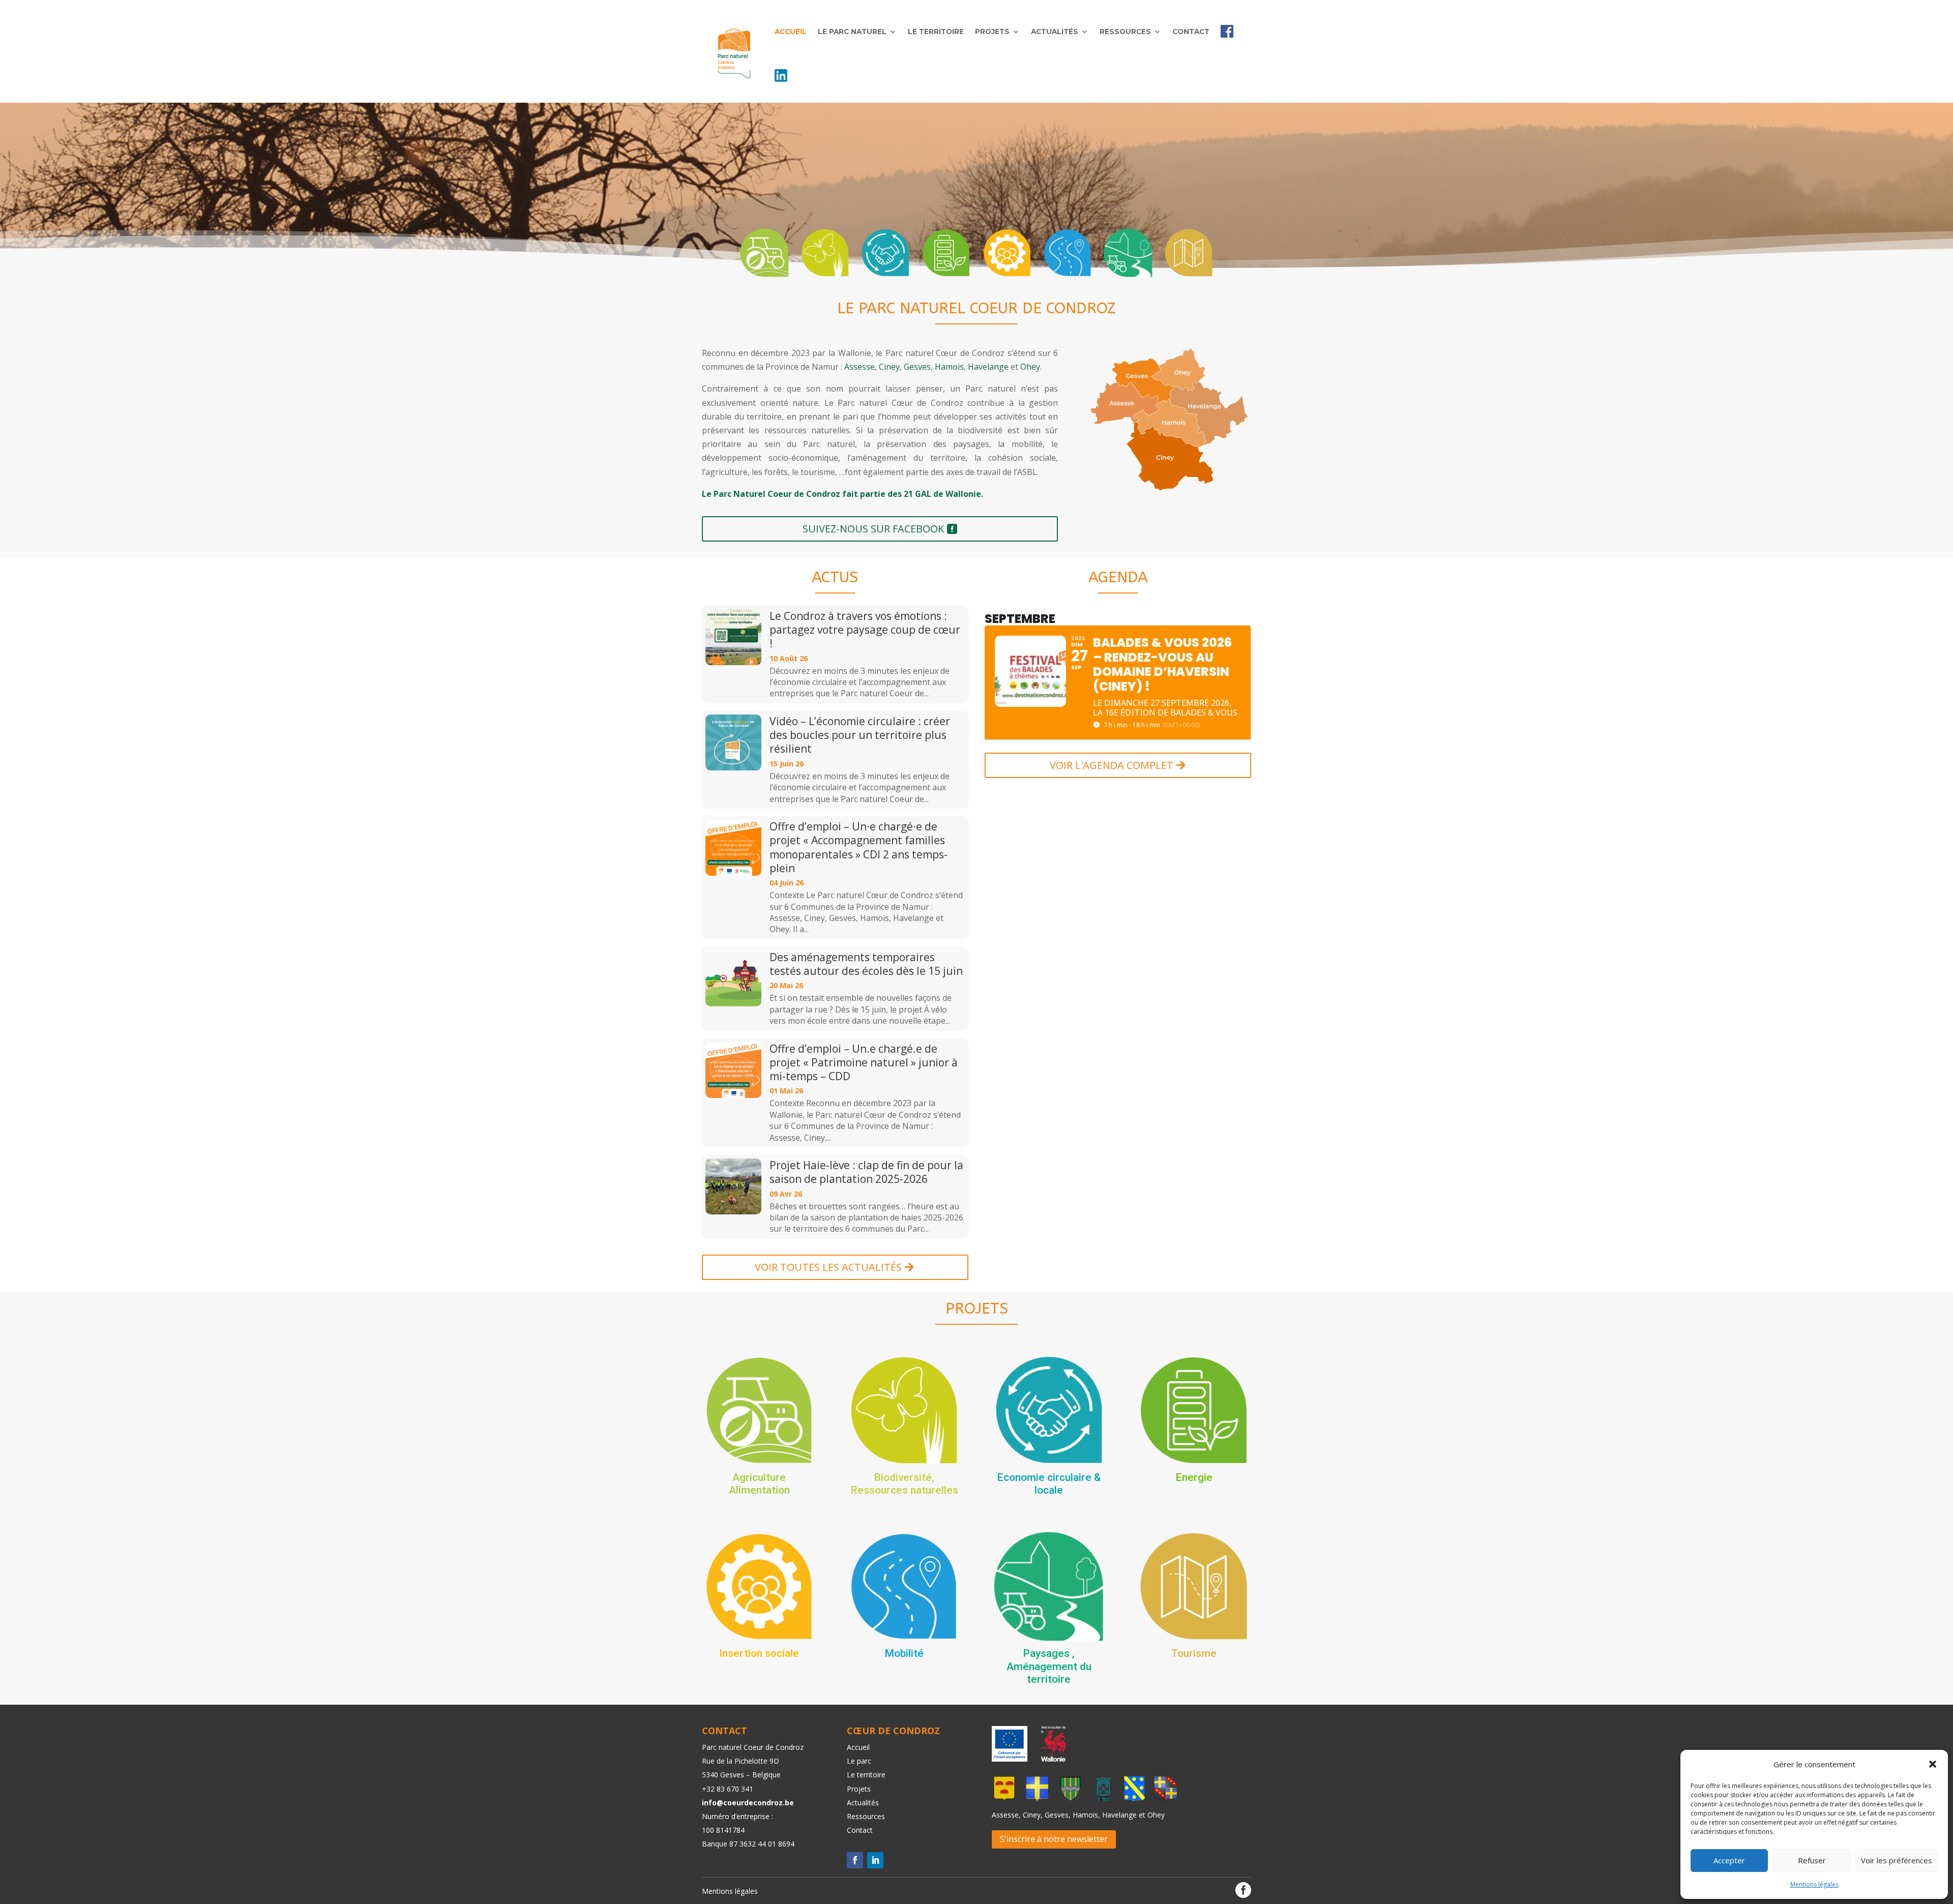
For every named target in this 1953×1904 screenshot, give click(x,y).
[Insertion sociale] (1007, 253)
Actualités (1055, 32)
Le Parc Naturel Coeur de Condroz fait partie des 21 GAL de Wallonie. (842, 494)
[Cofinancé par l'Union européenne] (1010, 1759)
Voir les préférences (1897, 1860)
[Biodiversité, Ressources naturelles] (825, 253)
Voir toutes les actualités (828, 1267)
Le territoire (936, 32)
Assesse (860, 367)
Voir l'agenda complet (1112, 765)
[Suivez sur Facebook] (855, 1860)
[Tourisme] (1189, 253)
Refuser (1812, 1860)
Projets (992, 32)
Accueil (791, 32)
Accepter (1729, 1860)
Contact (1191, 32)
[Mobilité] (1068, 253)
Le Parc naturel (852, 32)
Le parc (859, 1761)
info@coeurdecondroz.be (748, 1803)
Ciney (889, 367)
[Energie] (946, 253)
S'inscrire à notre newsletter (1054, 1839)
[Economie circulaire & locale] (885, 253)
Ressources (1125, 32)
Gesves (917, 367)
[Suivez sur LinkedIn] (875, 1860)
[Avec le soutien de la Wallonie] (1050, 1759)
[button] (1933, 1764)
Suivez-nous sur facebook (873, 529)
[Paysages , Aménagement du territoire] (1128, 253)
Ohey (1030, 367)
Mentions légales (1814, 1884)
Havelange (988, 367)
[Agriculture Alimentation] (764, 253)
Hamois (949, 367)
